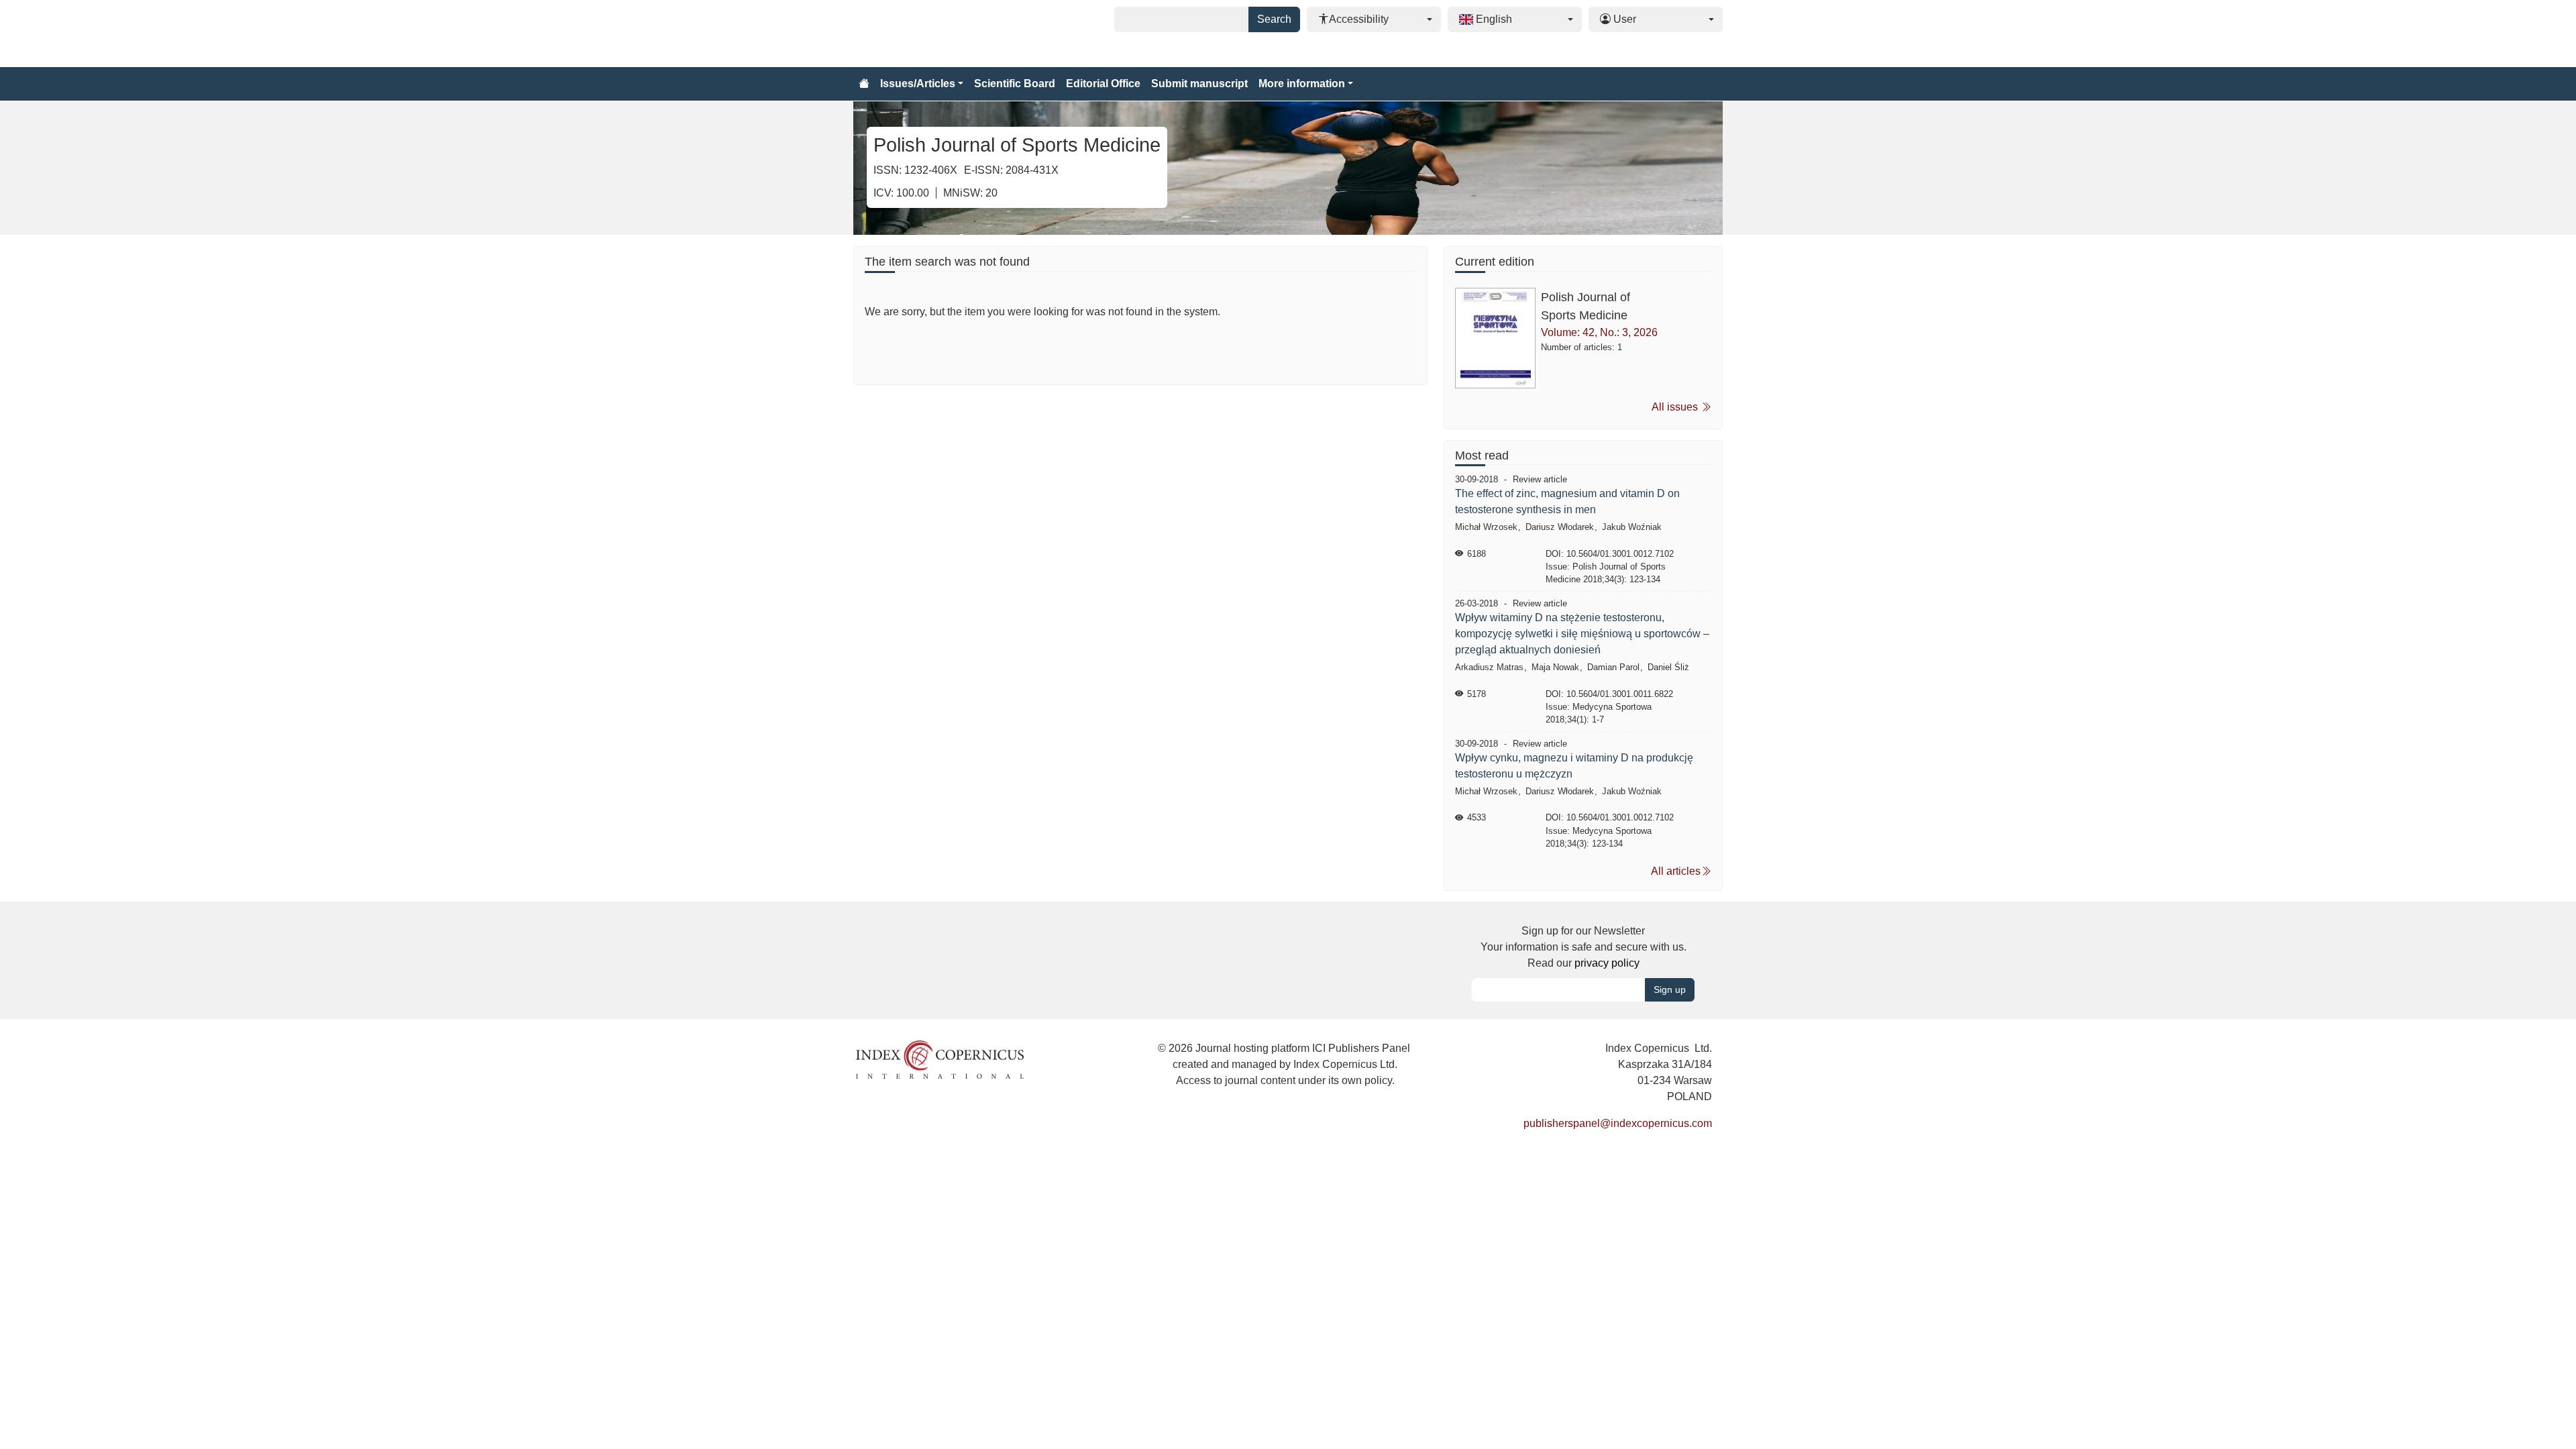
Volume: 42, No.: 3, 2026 (1599, 332)
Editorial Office (1103, 84)
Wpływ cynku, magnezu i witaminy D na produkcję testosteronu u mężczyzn (1574, 766)
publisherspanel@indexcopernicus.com (1618, 1123)
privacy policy (1607, 963)
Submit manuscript (1199, 84)
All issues (1676, 407)
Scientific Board (1015, 84)
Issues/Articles (918, 84)
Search (1274, 19)
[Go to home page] (864, 84)
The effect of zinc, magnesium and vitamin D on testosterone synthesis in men (1567, 501)
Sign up (1670, 989)
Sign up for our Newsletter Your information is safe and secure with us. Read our (1584, 947)
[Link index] (940, 1059)
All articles (1676, 871)
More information (1302, 84)
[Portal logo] (920, 34)
